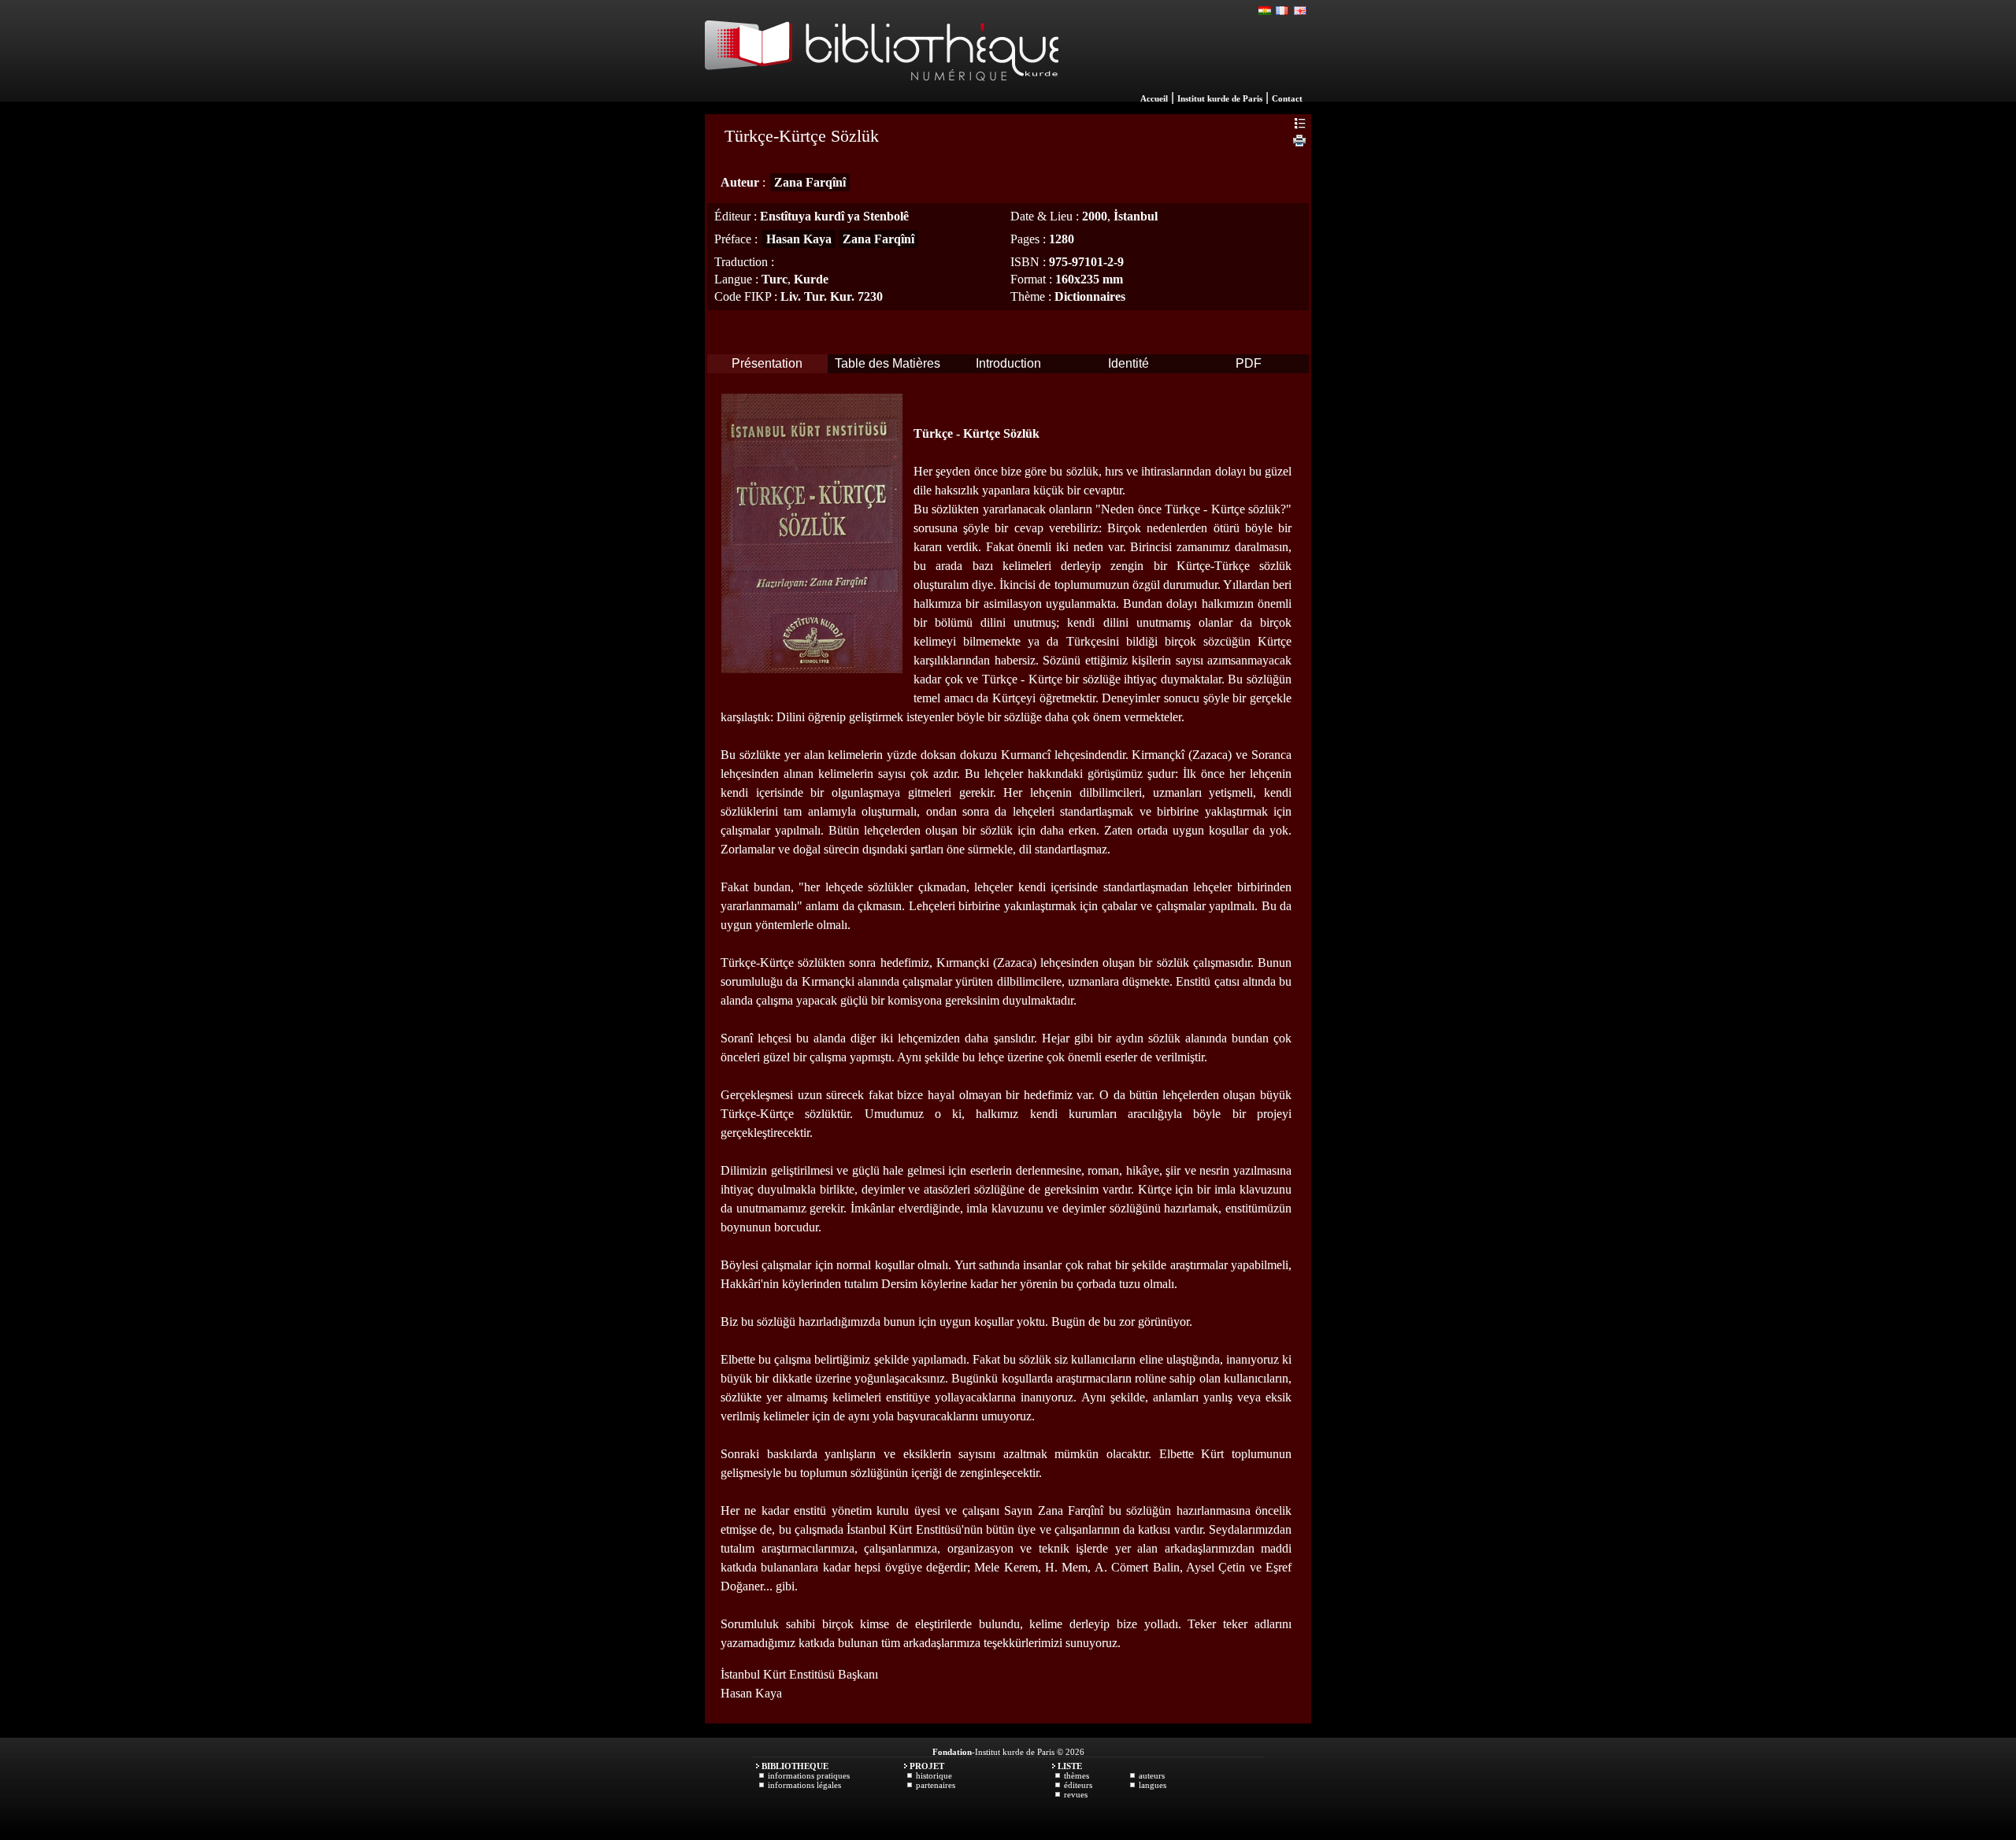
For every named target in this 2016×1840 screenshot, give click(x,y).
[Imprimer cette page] (1299, 143)
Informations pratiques (809, 1775)
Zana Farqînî (810, 182)
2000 (1095, 216)
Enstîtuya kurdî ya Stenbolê (834, 216)
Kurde (811, 279)
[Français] (1283, 11)
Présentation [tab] (767, 363)
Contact (1287, 98)
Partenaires (936, 1785)
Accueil (1154, 98)
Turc (775, 279)
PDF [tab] (1249, 363)
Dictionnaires (1090, 296)
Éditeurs (1078, 1785)
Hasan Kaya (799, 239)
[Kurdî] (1266, 11)
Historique (934, 1775)
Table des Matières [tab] (888, 363)
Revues (1076, 1794)
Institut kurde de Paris (1220, 98)
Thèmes (1077, 1775)
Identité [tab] (1128, 363)
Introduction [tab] (1008, 363)
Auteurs (1152, 1775)
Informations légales (804, 1785)
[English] (1300, 11)
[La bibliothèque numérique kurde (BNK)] (882, 98)
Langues (1153, 1785)
